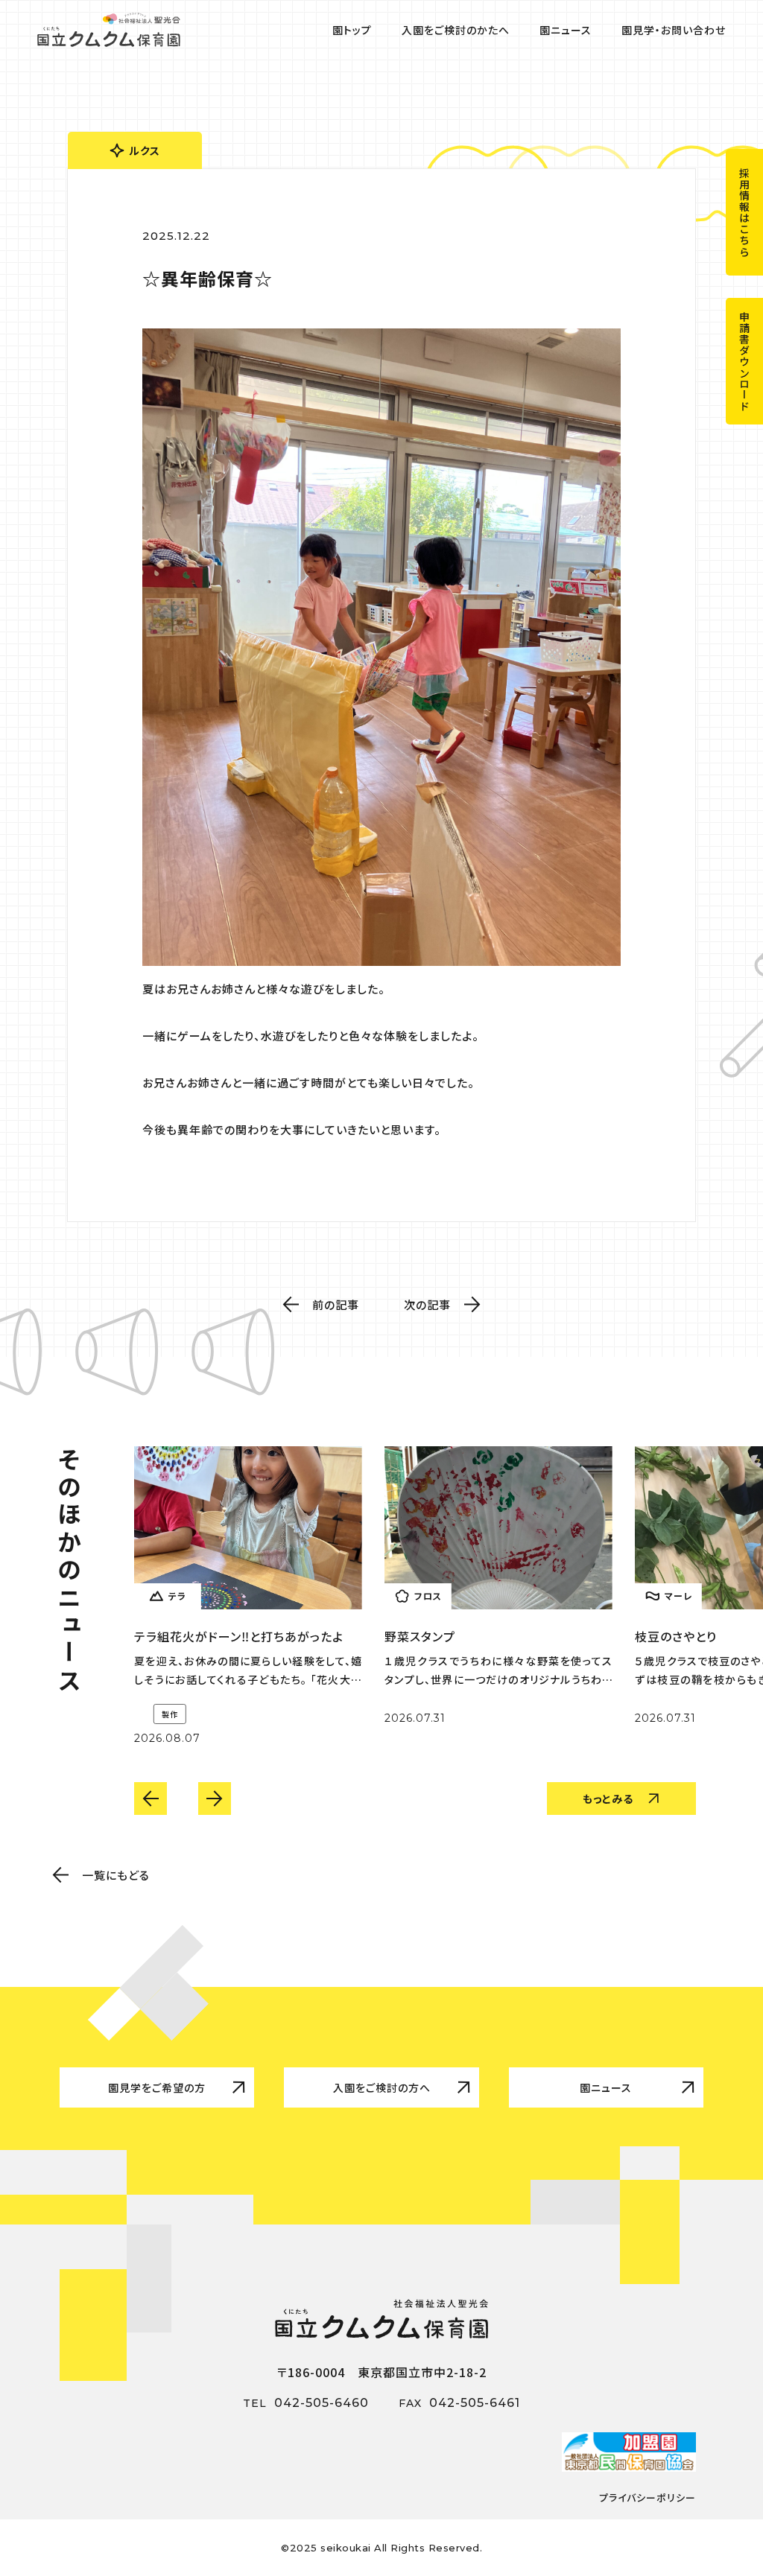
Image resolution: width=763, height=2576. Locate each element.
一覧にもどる (116, 1875)
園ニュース (606, 2087)
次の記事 (427, 1304)
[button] (151, 1799)
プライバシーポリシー (648, 2497)
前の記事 (336, 1304)
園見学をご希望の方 (157, 2087)
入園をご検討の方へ (382, 2087)
